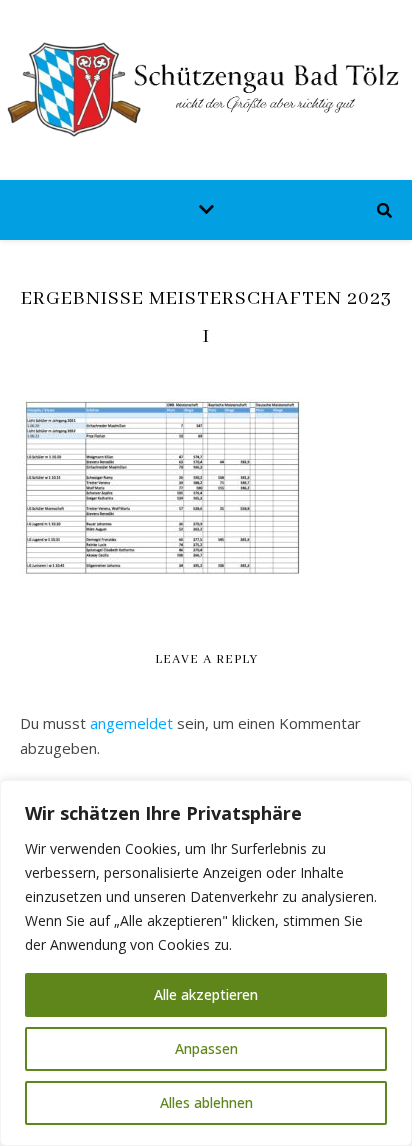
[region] (206, 963)
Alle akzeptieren (206, 994)
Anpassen (206, 1048)
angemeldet (131, 723)
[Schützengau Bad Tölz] (206, 90)
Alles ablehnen (206, 1102)
